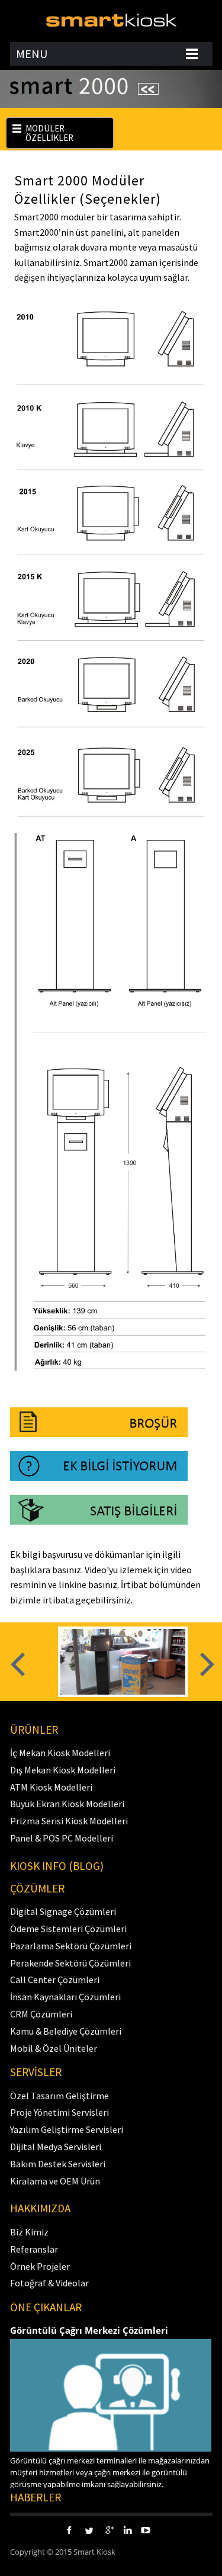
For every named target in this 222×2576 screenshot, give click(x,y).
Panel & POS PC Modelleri (62, 1838)
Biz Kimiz (29, 2232)
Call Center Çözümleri (55, 1980)
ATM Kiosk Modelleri (51, 1787)
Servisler (36, 2072)
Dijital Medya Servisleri (56, 2147)
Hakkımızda (40, 2208)
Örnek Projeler (40, 2266)
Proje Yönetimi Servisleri (59, 2112)
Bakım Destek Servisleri (58, 2164)
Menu (32, 54)
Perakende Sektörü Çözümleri (70, 1963)
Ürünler (34, 1730)
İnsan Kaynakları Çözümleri (65, 1997)
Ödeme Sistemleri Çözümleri (68, 1929)
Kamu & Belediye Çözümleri (66, 2031)
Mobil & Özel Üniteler (54, 2048)
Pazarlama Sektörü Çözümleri (71, 1946)
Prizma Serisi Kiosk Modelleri (69, 1821)
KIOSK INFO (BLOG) (57, 1866)
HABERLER (36, 2497)
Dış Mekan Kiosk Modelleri (63, 1770)
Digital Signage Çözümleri (63, 1911)
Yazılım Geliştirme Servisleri (67, 2129)
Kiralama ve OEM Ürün (55, 2181)
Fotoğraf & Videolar (49, 2283)
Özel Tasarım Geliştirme (59, 2096)
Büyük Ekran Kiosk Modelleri (67, 1804)
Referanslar (34, 2249)
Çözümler (37, 1888)
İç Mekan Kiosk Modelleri (60, 1753)
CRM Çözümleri (41, 2014)
